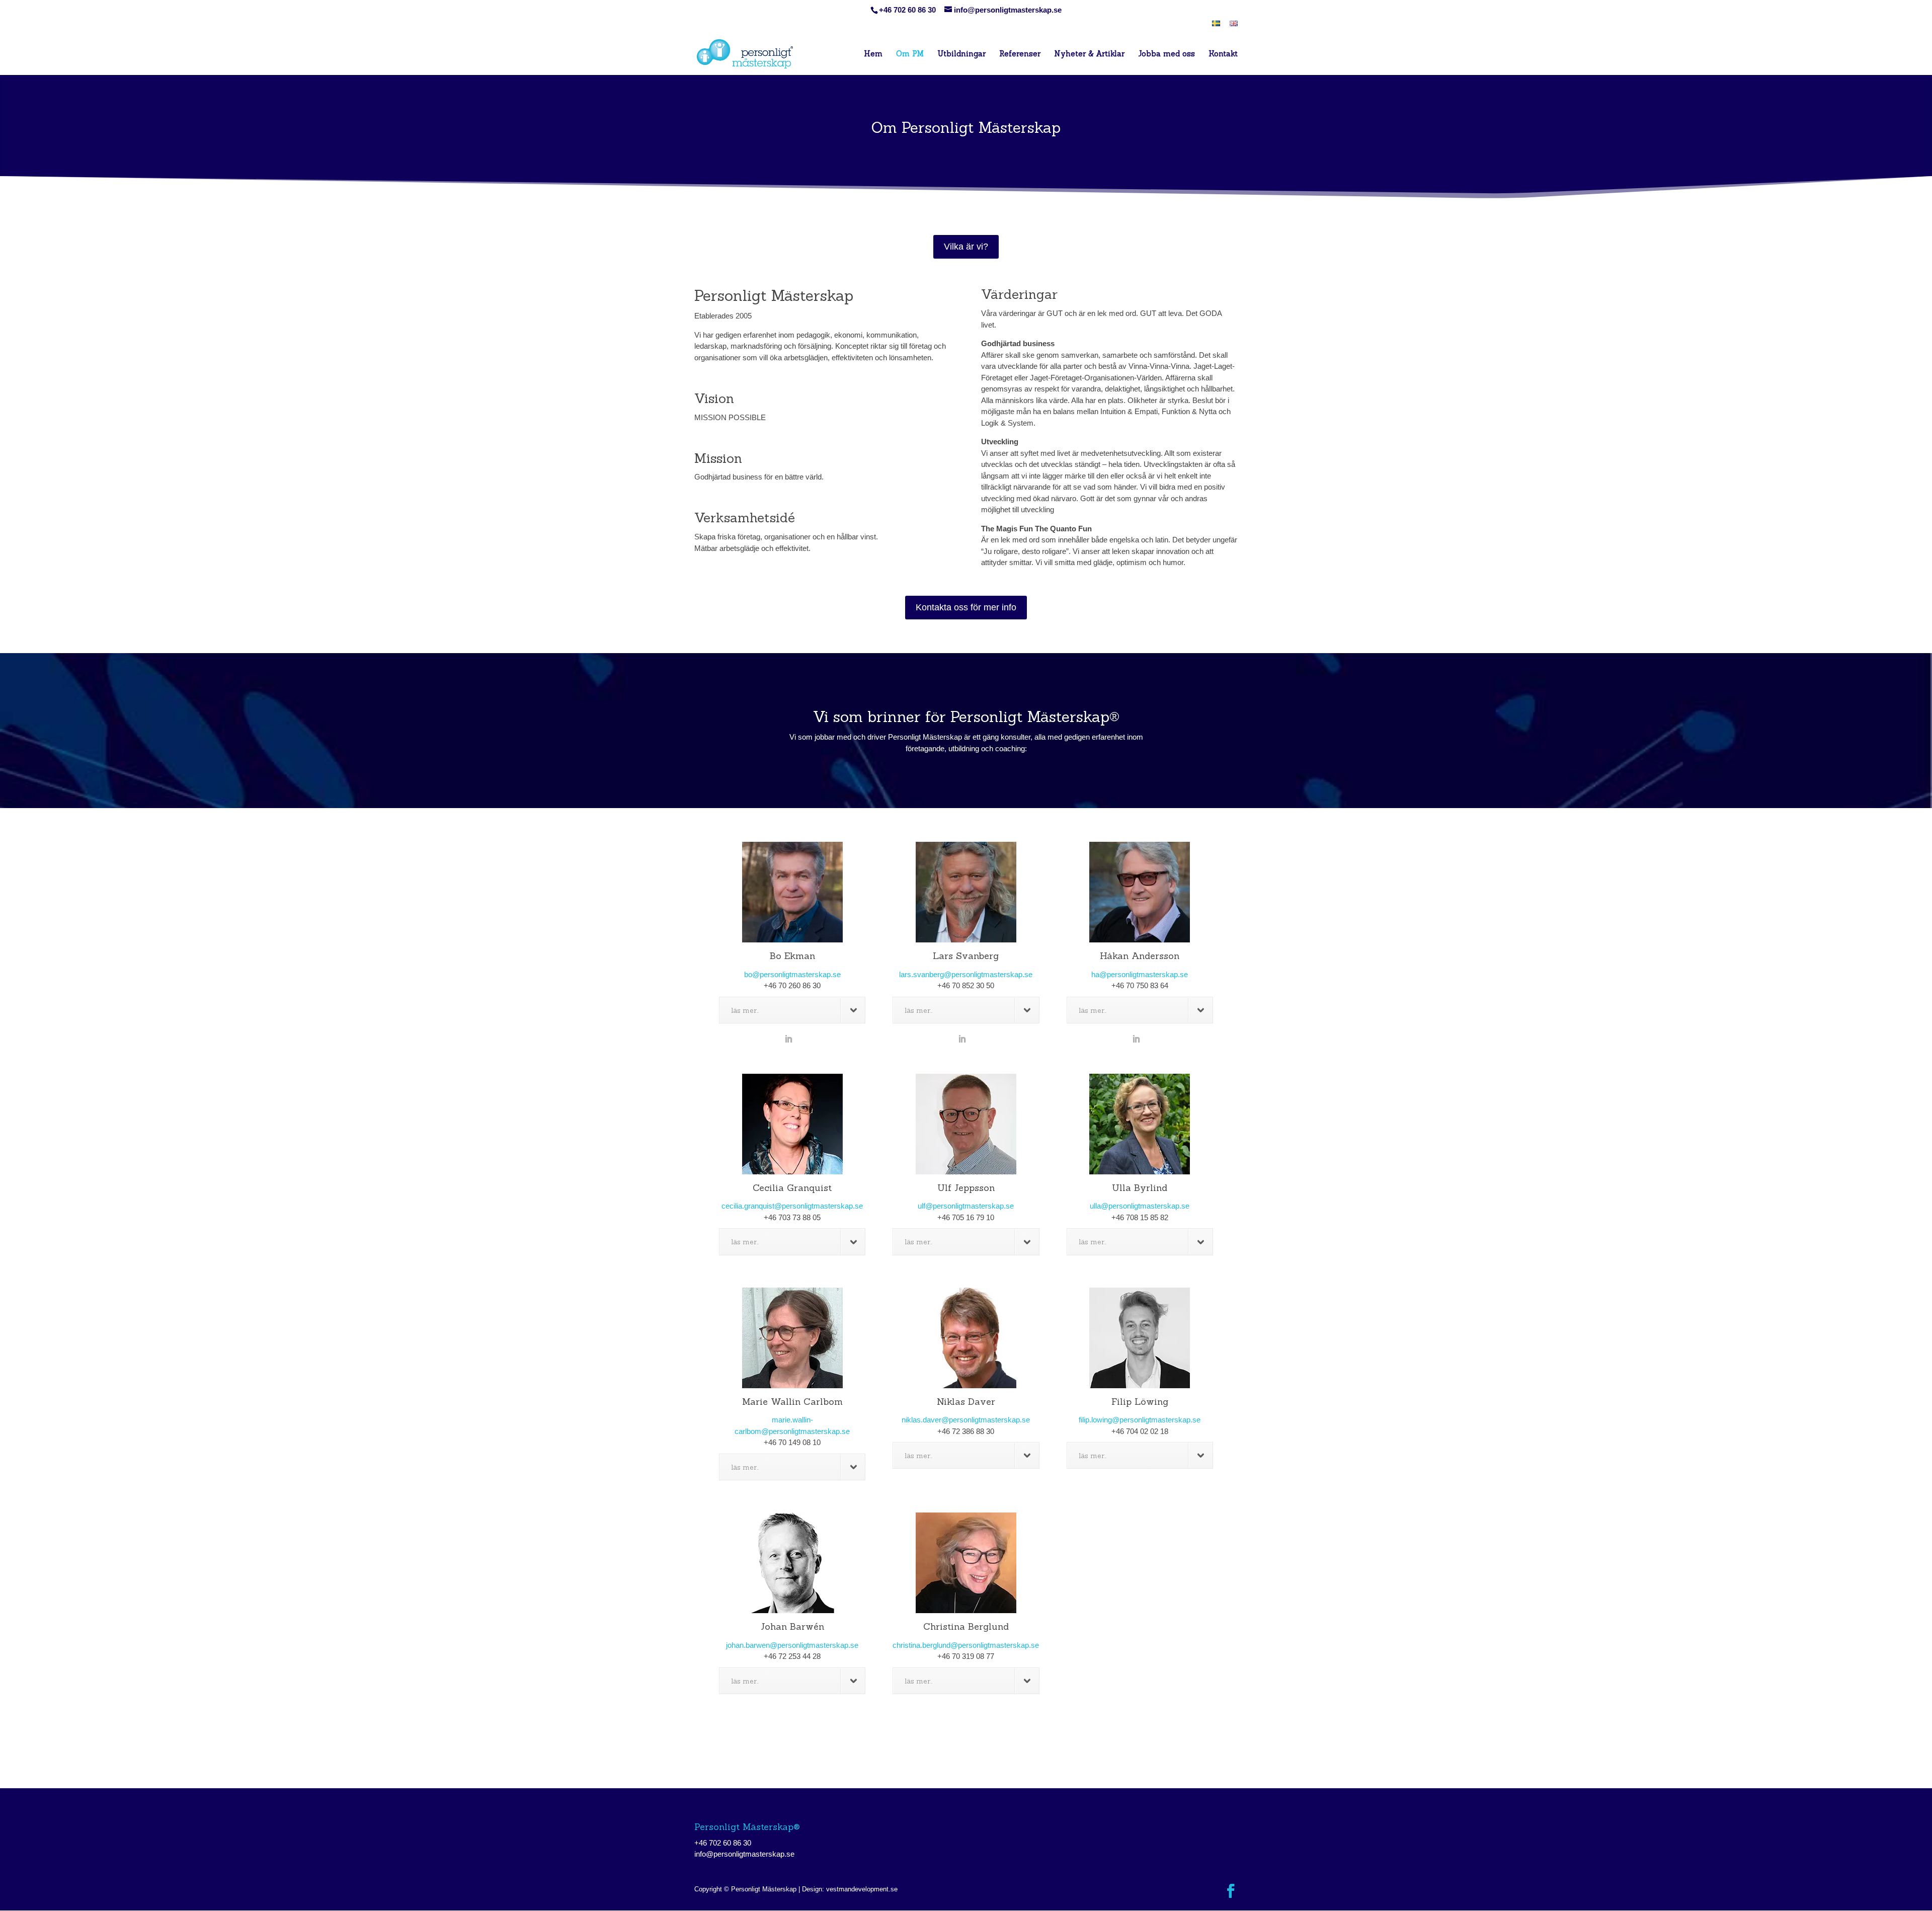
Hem (873, 54)
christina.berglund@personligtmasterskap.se (966, 1645)
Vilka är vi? (966, 247)
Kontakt (1223, 54)
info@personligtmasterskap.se (744, 1854)
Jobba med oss (1166, 54)
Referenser (1020, 54)
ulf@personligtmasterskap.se (966, 1206)
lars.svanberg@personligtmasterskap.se (966, 974)
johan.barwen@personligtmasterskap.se (792, 1645)
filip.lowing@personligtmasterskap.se (1140, 1420)
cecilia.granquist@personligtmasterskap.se (792, 1206)
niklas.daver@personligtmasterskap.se (966, 1420)
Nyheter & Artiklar (1089, 54)
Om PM (910, 54)
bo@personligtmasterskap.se (792, 974)
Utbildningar (961, 54)
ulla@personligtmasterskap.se (1140, 1206)
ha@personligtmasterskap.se (1140, 974)
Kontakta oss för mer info (966, 607)
